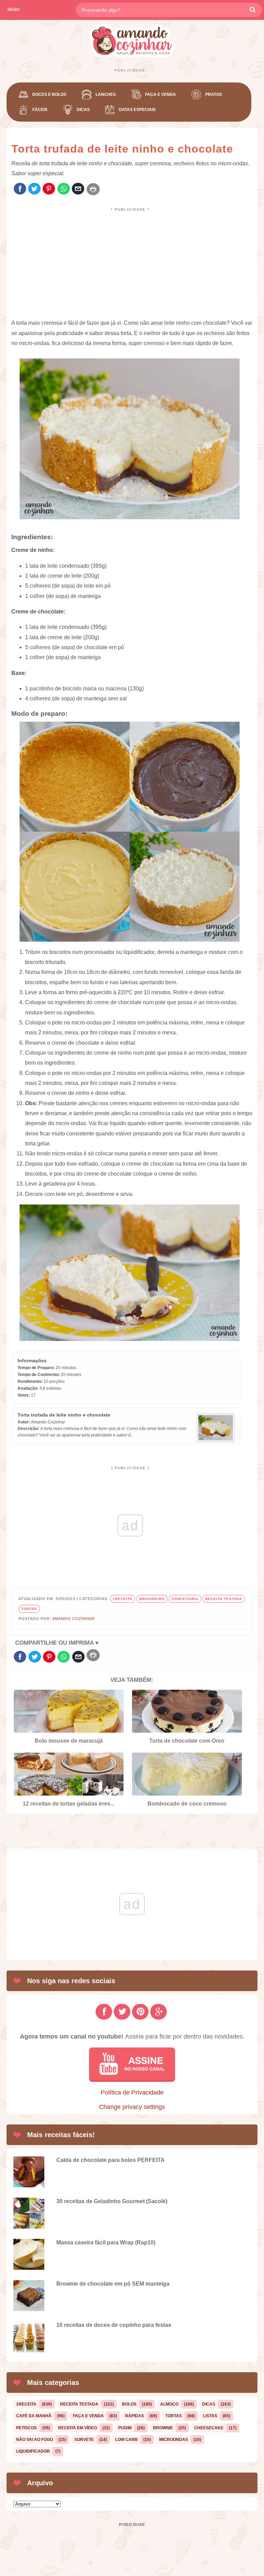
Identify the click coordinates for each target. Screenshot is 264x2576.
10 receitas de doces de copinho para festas (114, 2325)
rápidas (135, 2416)
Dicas (83, 110)
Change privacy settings (132, 2107)
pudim (125, 2428)
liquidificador (33, 2451)
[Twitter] (34, 189)
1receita (123, 1599)
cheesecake (209, 2428)
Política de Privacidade (132, 2092)
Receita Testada (224, 1599)
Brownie (163, 2428)
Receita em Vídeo (78, 2428)
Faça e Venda (161, 95)
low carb (126, 2440)
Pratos (214, 95)
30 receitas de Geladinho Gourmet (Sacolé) (112, 2201)
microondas (174, 2440)
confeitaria (185, 1599)
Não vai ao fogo (35, 2440)
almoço (169, 2404)
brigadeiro (152, 1599)
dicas (209, 2404)
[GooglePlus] (158, 2012)
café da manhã (34, 2416)
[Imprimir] (93, 189)
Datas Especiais (137, 110)
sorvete (84, 2440)
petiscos (26, 2428)
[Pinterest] (49, 189)
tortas (29, 1609)
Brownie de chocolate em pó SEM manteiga (113, 2284)
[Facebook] (20, 189)
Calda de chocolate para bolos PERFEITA (111, 2160)
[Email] (78, 189)
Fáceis (40, 110)
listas (210, 2416)
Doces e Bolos (49, 95)
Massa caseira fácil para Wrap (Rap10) (106, 2242)
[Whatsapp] (64, 189)
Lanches (106, 95)
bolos (129, 2404)
